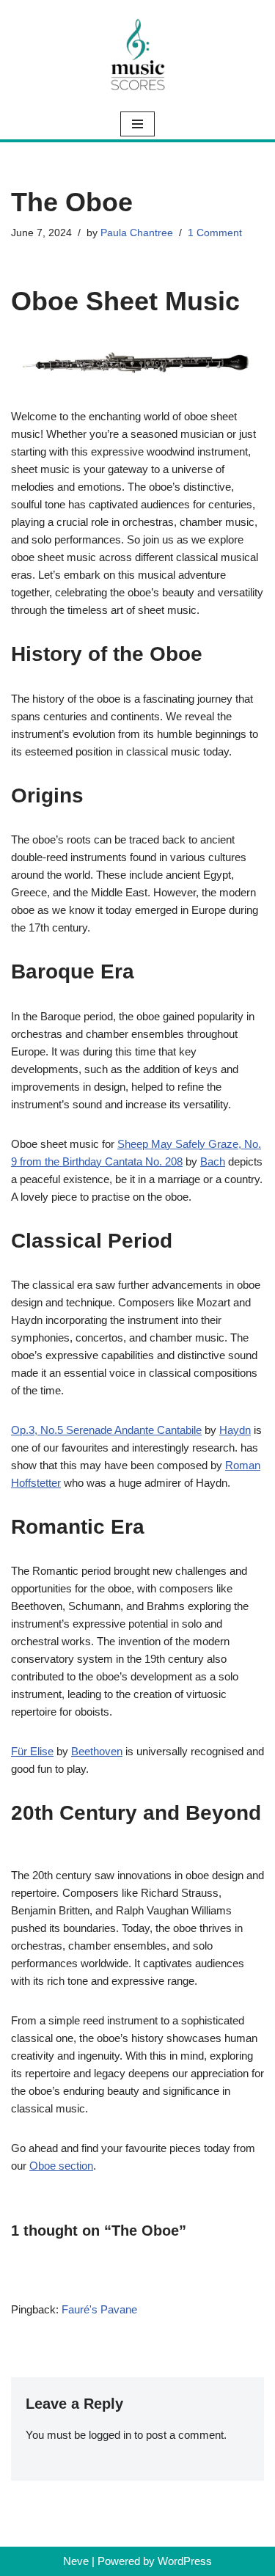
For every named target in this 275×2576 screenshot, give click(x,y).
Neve (76, 2561)
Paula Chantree (137, 233)
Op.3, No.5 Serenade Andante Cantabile (106, 1430)
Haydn (235, 1430)
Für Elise (32, 1751)
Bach (213, 1161)
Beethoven (97, 1751)
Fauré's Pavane (99, 2309)
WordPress (185, 2561)
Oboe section (61, 2166)
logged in (110, 2435)
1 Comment (215, 233)
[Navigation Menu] (137, 124)
